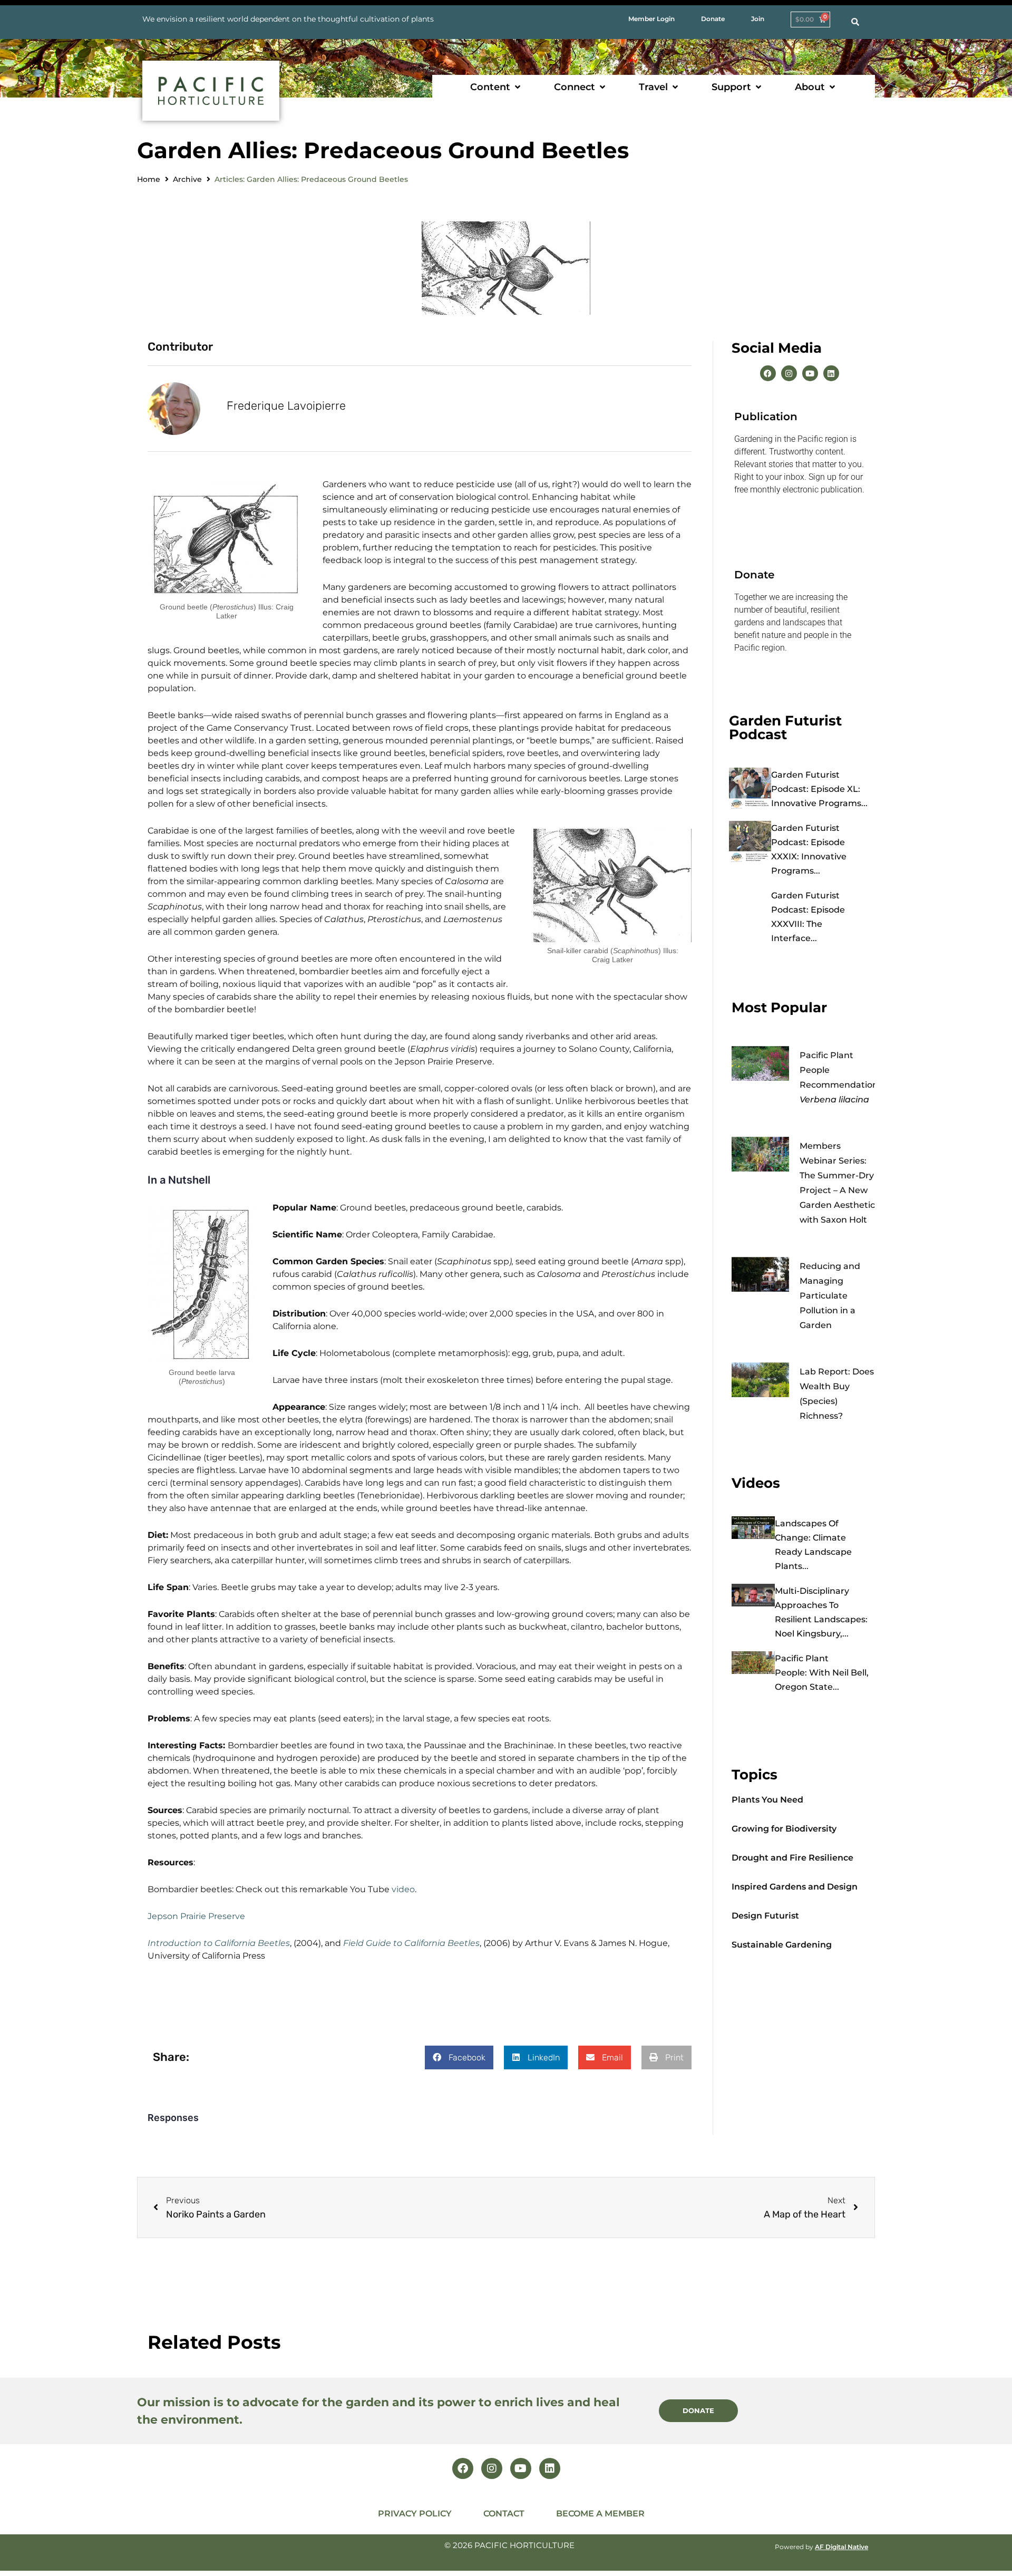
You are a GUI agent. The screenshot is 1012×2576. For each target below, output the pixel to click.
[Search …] (855, 22)
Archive (187, 179)
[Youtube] (810, 373)
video (403, 1889)
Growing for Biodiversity (784, 1829)
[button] (496, 87)
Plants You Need (767, 1800)
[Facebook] (768, 373)
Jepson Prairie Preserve (196, 1916)
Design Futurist (765, 1916)
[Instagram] (789, 373)
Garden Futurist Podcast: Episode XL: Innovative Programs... (819, 789)
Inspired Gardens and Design (795, 1887)
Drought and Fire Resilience (792, 1858)
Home (149, 179)
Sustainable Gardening (782, 1945)
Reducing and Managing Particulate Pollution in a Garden (830, 1296)
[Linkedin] (831, 373)
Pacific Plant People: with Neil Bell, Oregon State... (822, 1673)
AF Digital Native (841, 2547)
